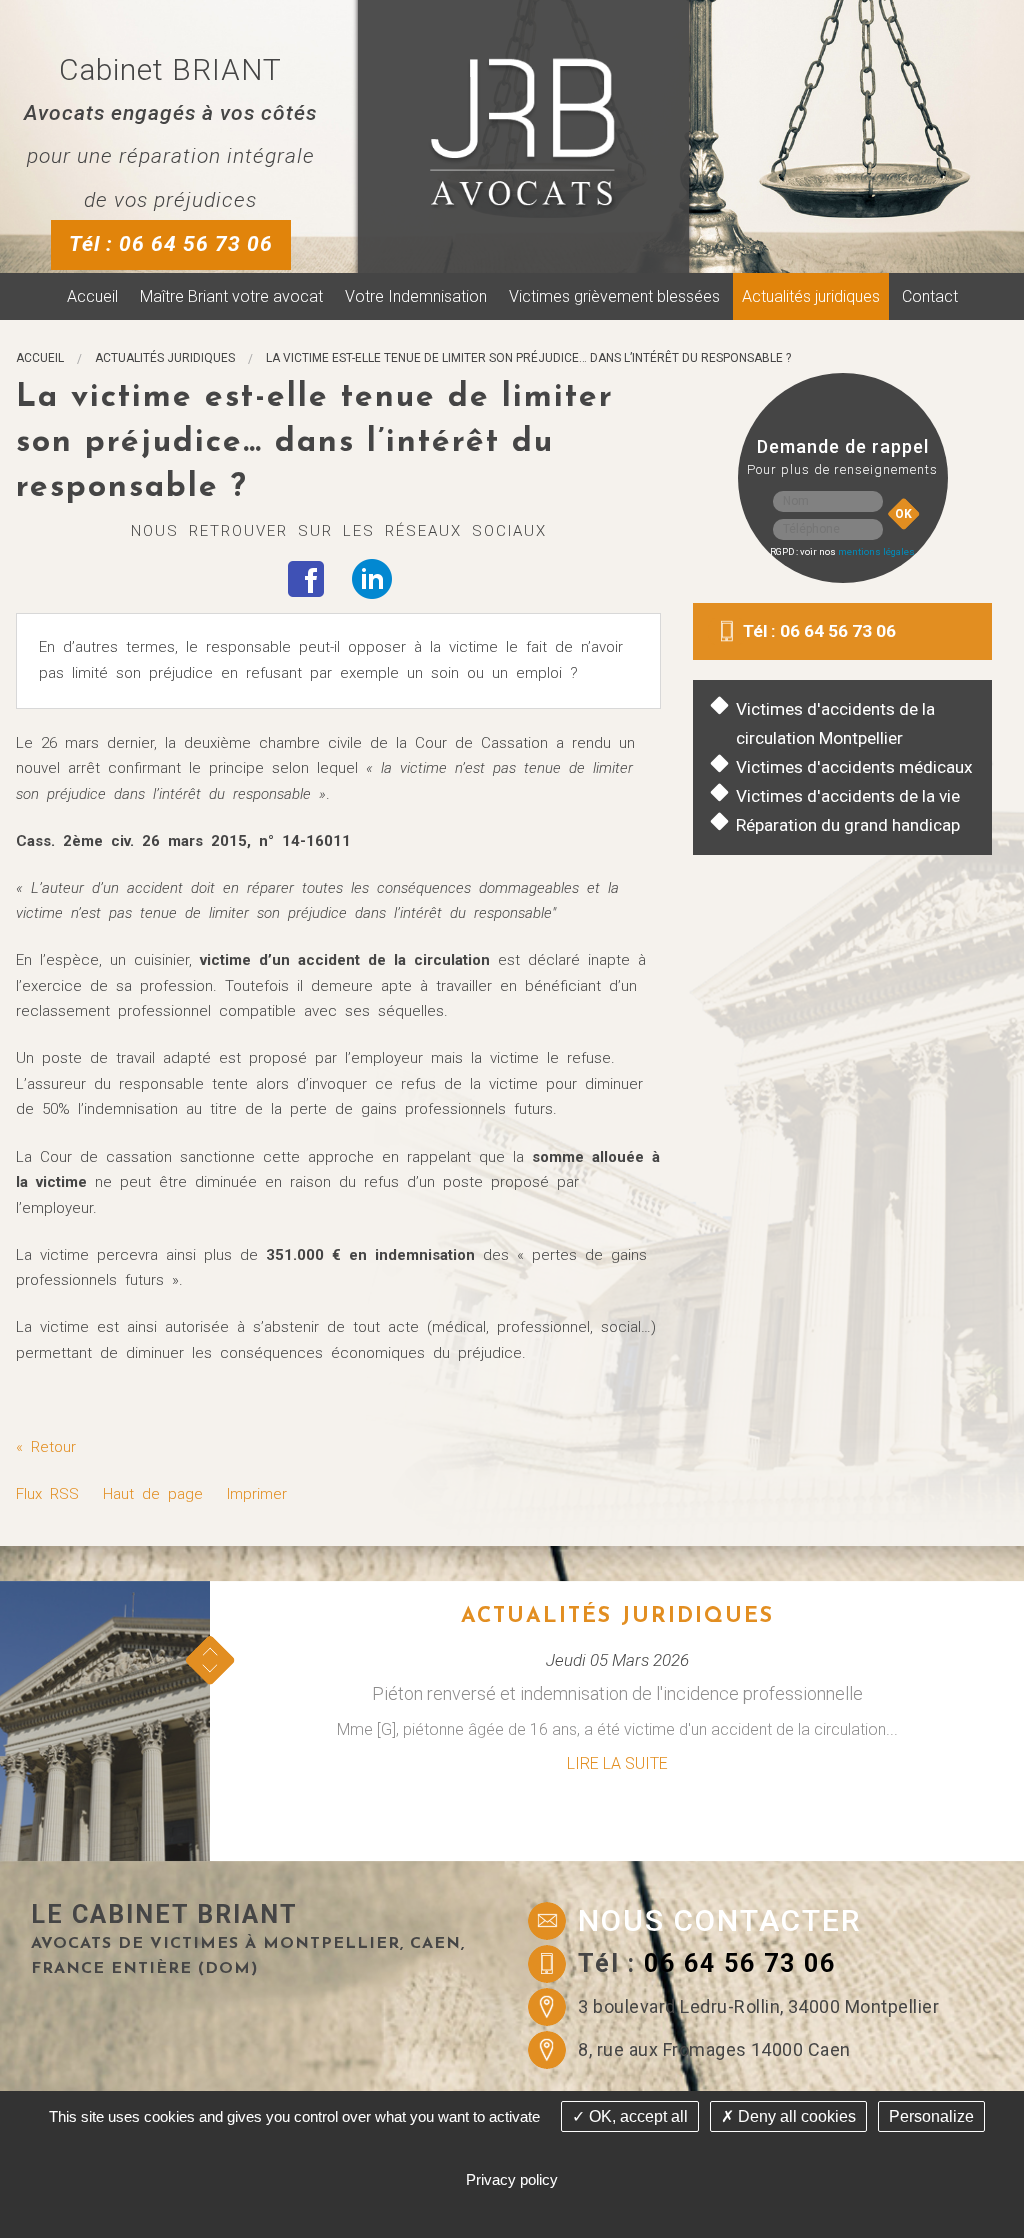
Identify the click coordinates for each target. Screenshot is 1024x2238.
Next (210, 1668)
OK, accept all (636, 2116)
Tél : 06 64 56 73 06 (171, 244)
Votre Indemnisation (416, 296)
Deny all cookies (795, 2116)
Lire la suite (617, 1763)
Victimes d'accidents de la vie (848, 796)
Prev (210, 1651)
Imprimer (257, 1494)
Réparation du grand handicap (848, 825)
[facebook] (306, 578)
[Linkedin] (372, 578)
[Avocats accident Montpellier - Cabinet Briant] (522, 133)
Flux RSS (47, 1494)
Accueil (92, 296)
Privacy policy (512, 2179)
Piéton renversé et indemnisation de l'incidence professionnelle (617, 1693)
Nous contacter (719, 1920)
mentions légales (876, 551)
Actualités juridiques (811, 296)
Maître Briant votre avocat (231, 296)
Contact (930, 296)
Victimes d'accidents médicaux (854, 767)
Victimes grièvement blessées (614, 296)
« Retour (46, 1447)
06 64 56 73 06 (740, 1963)
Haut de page (153, 1494)
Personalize (931, 2116)
